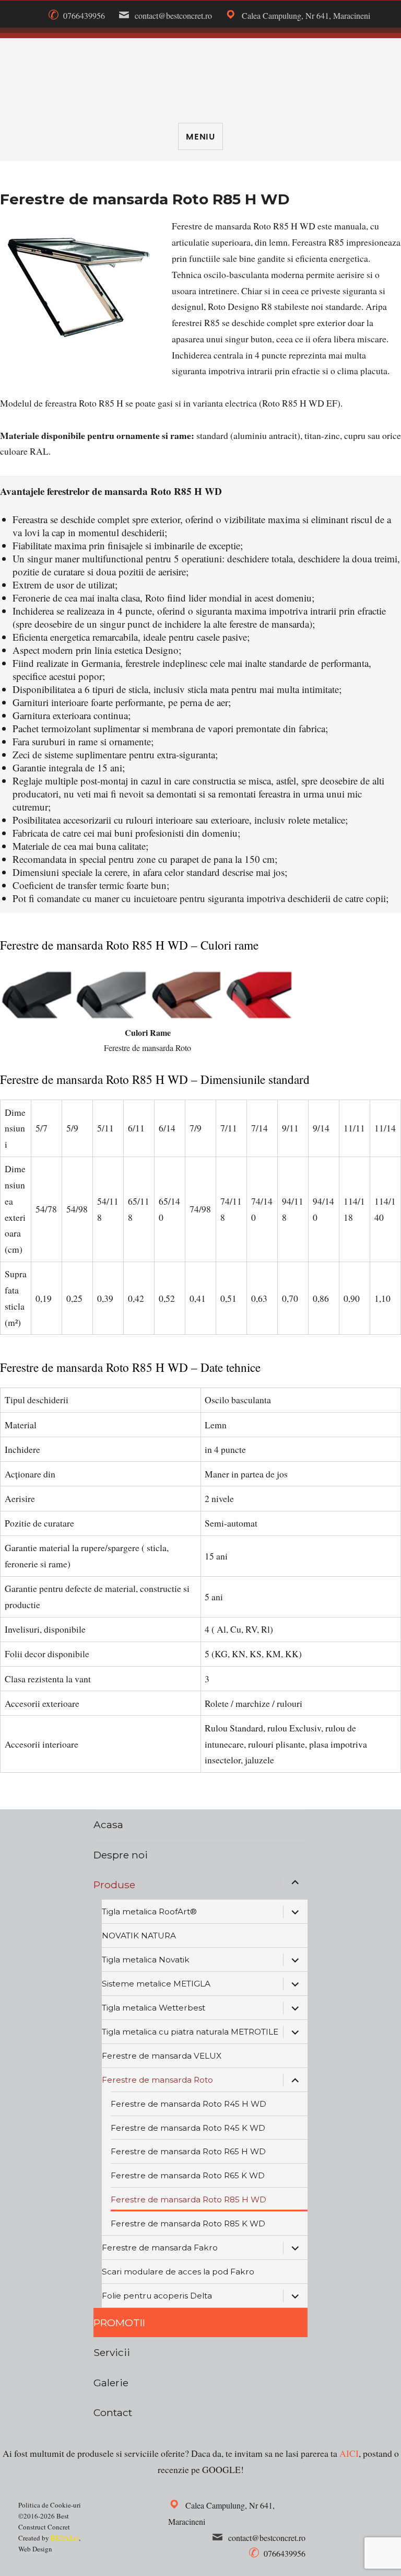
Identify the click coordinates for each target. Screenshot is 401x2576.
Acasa (108, 1824)
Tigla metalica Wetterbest (154, 2008)
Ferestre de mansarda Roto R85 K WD (188, 2223)
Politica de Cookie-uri (50, 2505)
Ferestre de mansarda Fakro (160, 2248)
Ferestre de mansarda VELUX (162, 2056)
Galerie (111, 2383)
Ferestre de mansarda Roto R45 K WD (188, 2128)
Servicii (112, 2352)
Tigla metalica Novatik (146, 1960)
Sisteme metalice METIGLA (156, 1984)
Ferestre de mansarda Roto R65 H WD (188, 2151)
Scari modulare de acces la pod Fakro (178, 2272)
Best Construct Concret (200, 76)
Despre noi (121, 1855)
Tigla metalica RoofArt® (149, 1911)
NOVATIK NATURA (139, 1936)
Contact (113, 2412)
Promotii (119, 2323)
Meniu (200, 137)
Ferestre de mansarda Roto (157, 2080)
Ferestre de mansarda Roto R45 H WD (188, 2104)
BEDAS (65, 2538)
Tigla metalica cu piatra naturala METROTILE (190, 2032)
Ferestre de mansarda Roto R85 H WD (188, 2199)
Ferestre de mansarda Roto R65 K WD (188, 2175)
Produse (114, 1885)
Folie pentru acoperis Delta (157, 2296)
